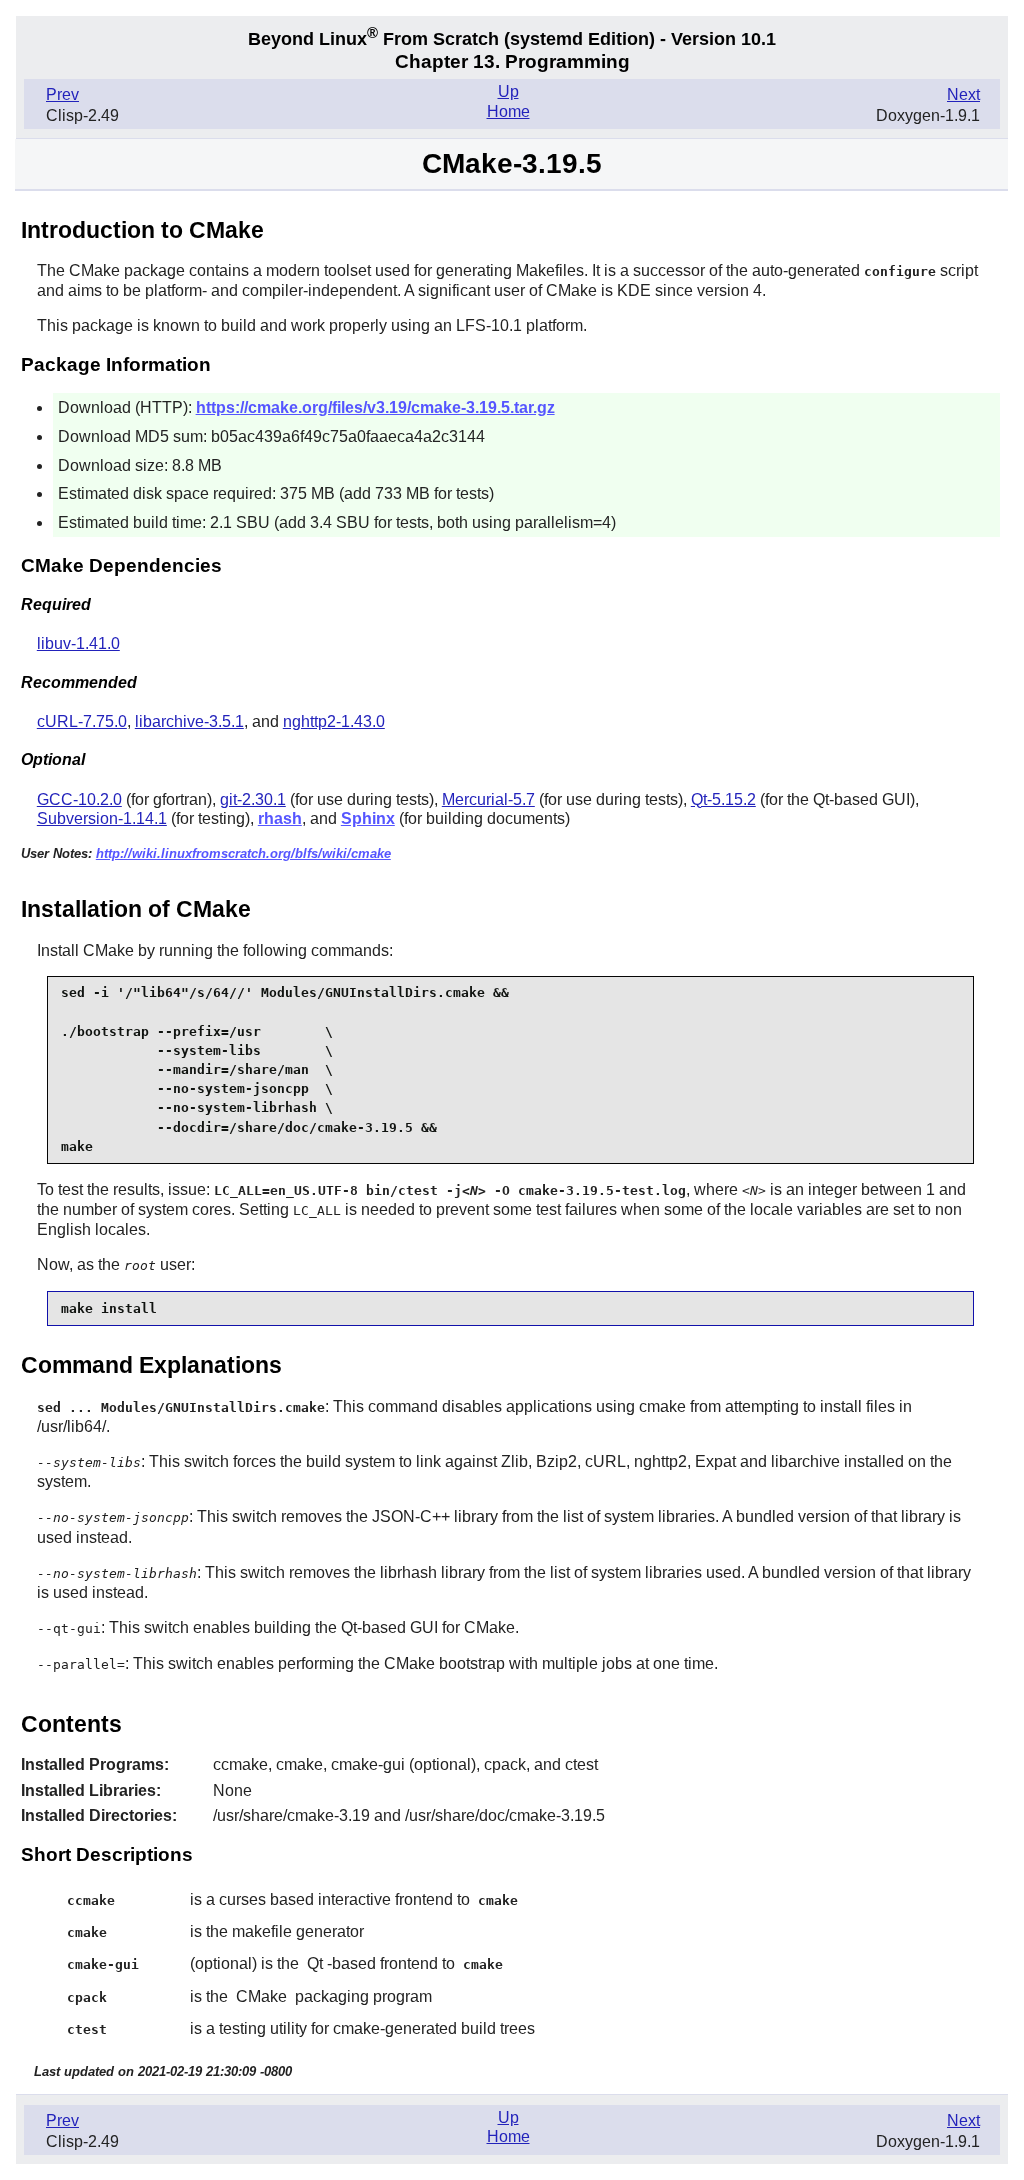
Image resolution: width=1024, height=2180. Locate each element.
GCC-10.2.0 (79, 799)
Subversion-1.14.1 (102, 818)
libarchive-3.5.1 (189, 721)
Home (508, 111)
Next (963, 94)
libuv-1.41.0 (78, 643)
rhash (280, 818)
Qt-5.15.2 (723, 799)
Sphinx (368, 818)
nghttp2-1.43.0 (334, 721)
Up (508, 91)
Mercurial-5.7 (488, 799)
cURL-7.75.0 (82, 721)
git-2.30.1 (253, 799)
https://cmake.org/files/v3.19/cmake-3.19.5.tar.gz (375, 407)
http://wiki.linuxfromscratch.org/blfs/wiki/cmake (243, 853)
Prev (62, 94)
